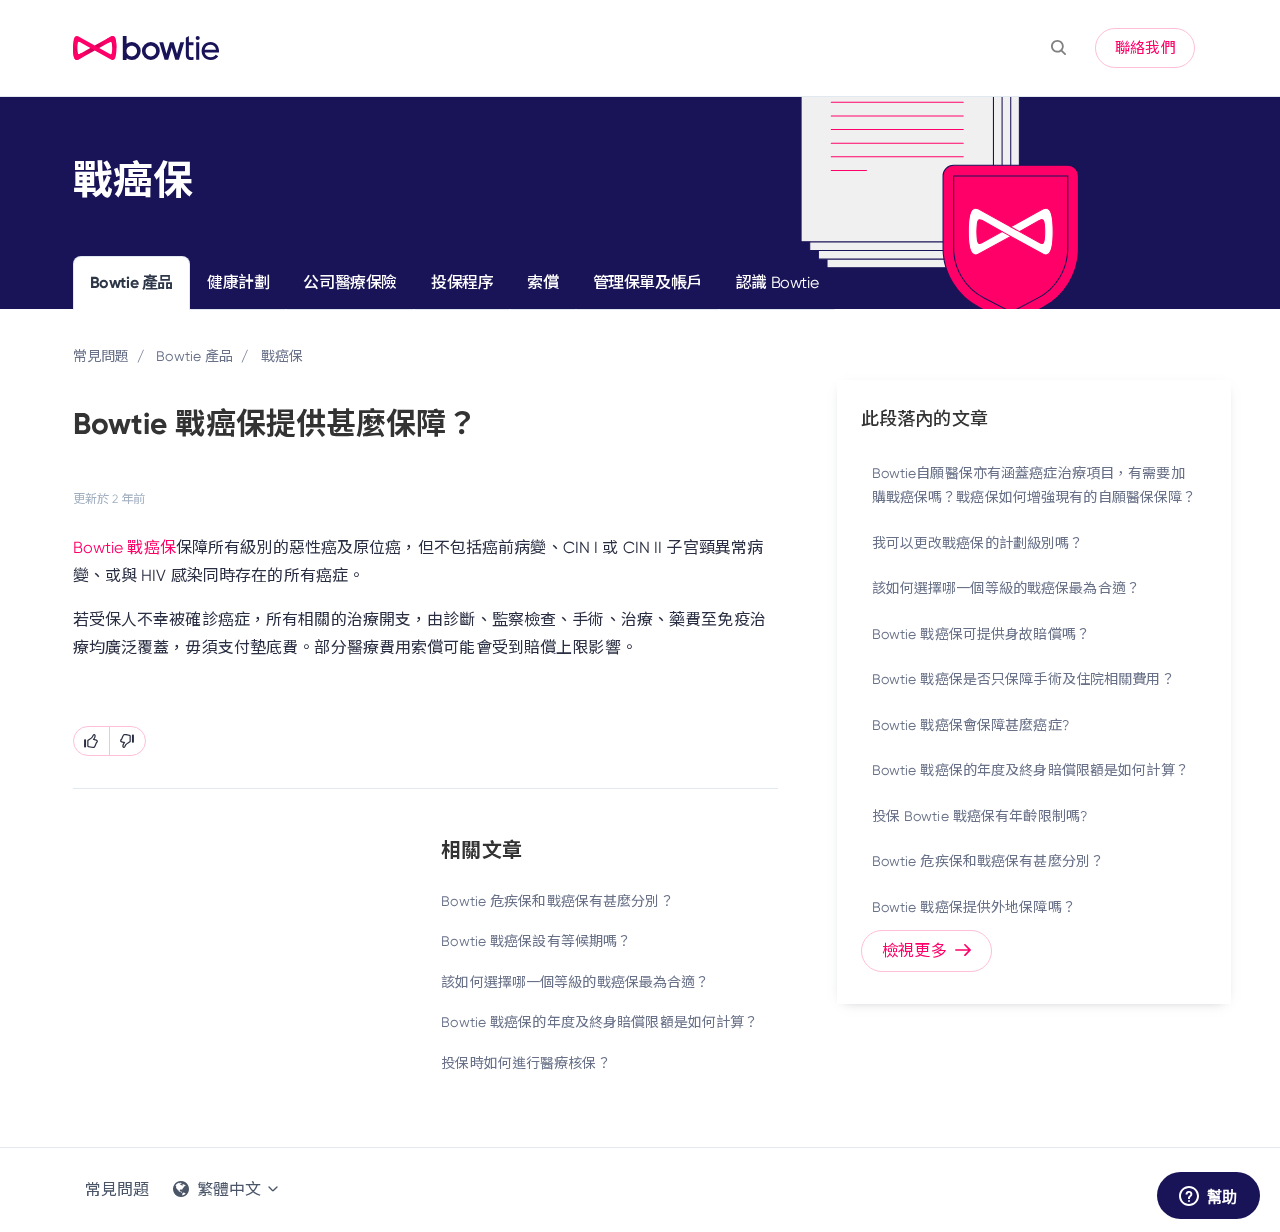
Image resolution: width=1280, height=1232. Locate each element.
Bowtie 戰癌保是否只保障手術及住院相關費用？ (1023, 679)
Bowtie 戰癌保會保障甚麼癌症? (970, 725)
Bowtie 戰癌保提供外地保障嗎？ (974, 907)
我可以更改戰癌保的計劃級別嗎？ (978, 543)
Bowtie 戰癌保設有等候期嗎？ (536, 941)
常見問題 (101, 356)
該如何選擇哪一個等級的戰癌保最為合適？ (575, 982)
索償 (542, 282)
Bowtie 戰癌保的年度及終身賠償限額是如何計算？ (599, 1022)
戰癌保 (282, 356)
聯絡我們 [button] (1145, 48)
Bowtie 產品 (131, 282)
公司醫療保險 (350, 282)
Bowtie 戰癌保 (124, 547)
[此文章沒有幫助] (127, 741)
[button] (1058, 48)
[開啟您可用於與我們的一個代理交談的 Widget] (1208, 1197)
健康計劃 (238, 282)
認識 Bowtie (777, 282)
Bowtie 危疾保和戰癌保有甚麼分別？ (557, 901)
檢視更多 (916, 950)
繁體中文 (229, 1189)
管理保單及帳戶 (647, 282)
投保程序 (462, 282)
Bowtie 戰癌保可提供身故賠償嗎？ (981, 634)
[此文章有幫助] (91, 741)
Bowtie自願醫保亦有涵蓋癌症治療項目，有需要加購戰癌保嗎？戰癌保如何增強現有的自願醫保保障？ (1034, 485)
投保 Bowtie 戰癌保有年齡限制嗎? (979, 816)
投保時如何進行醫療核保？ (525, 1063)
